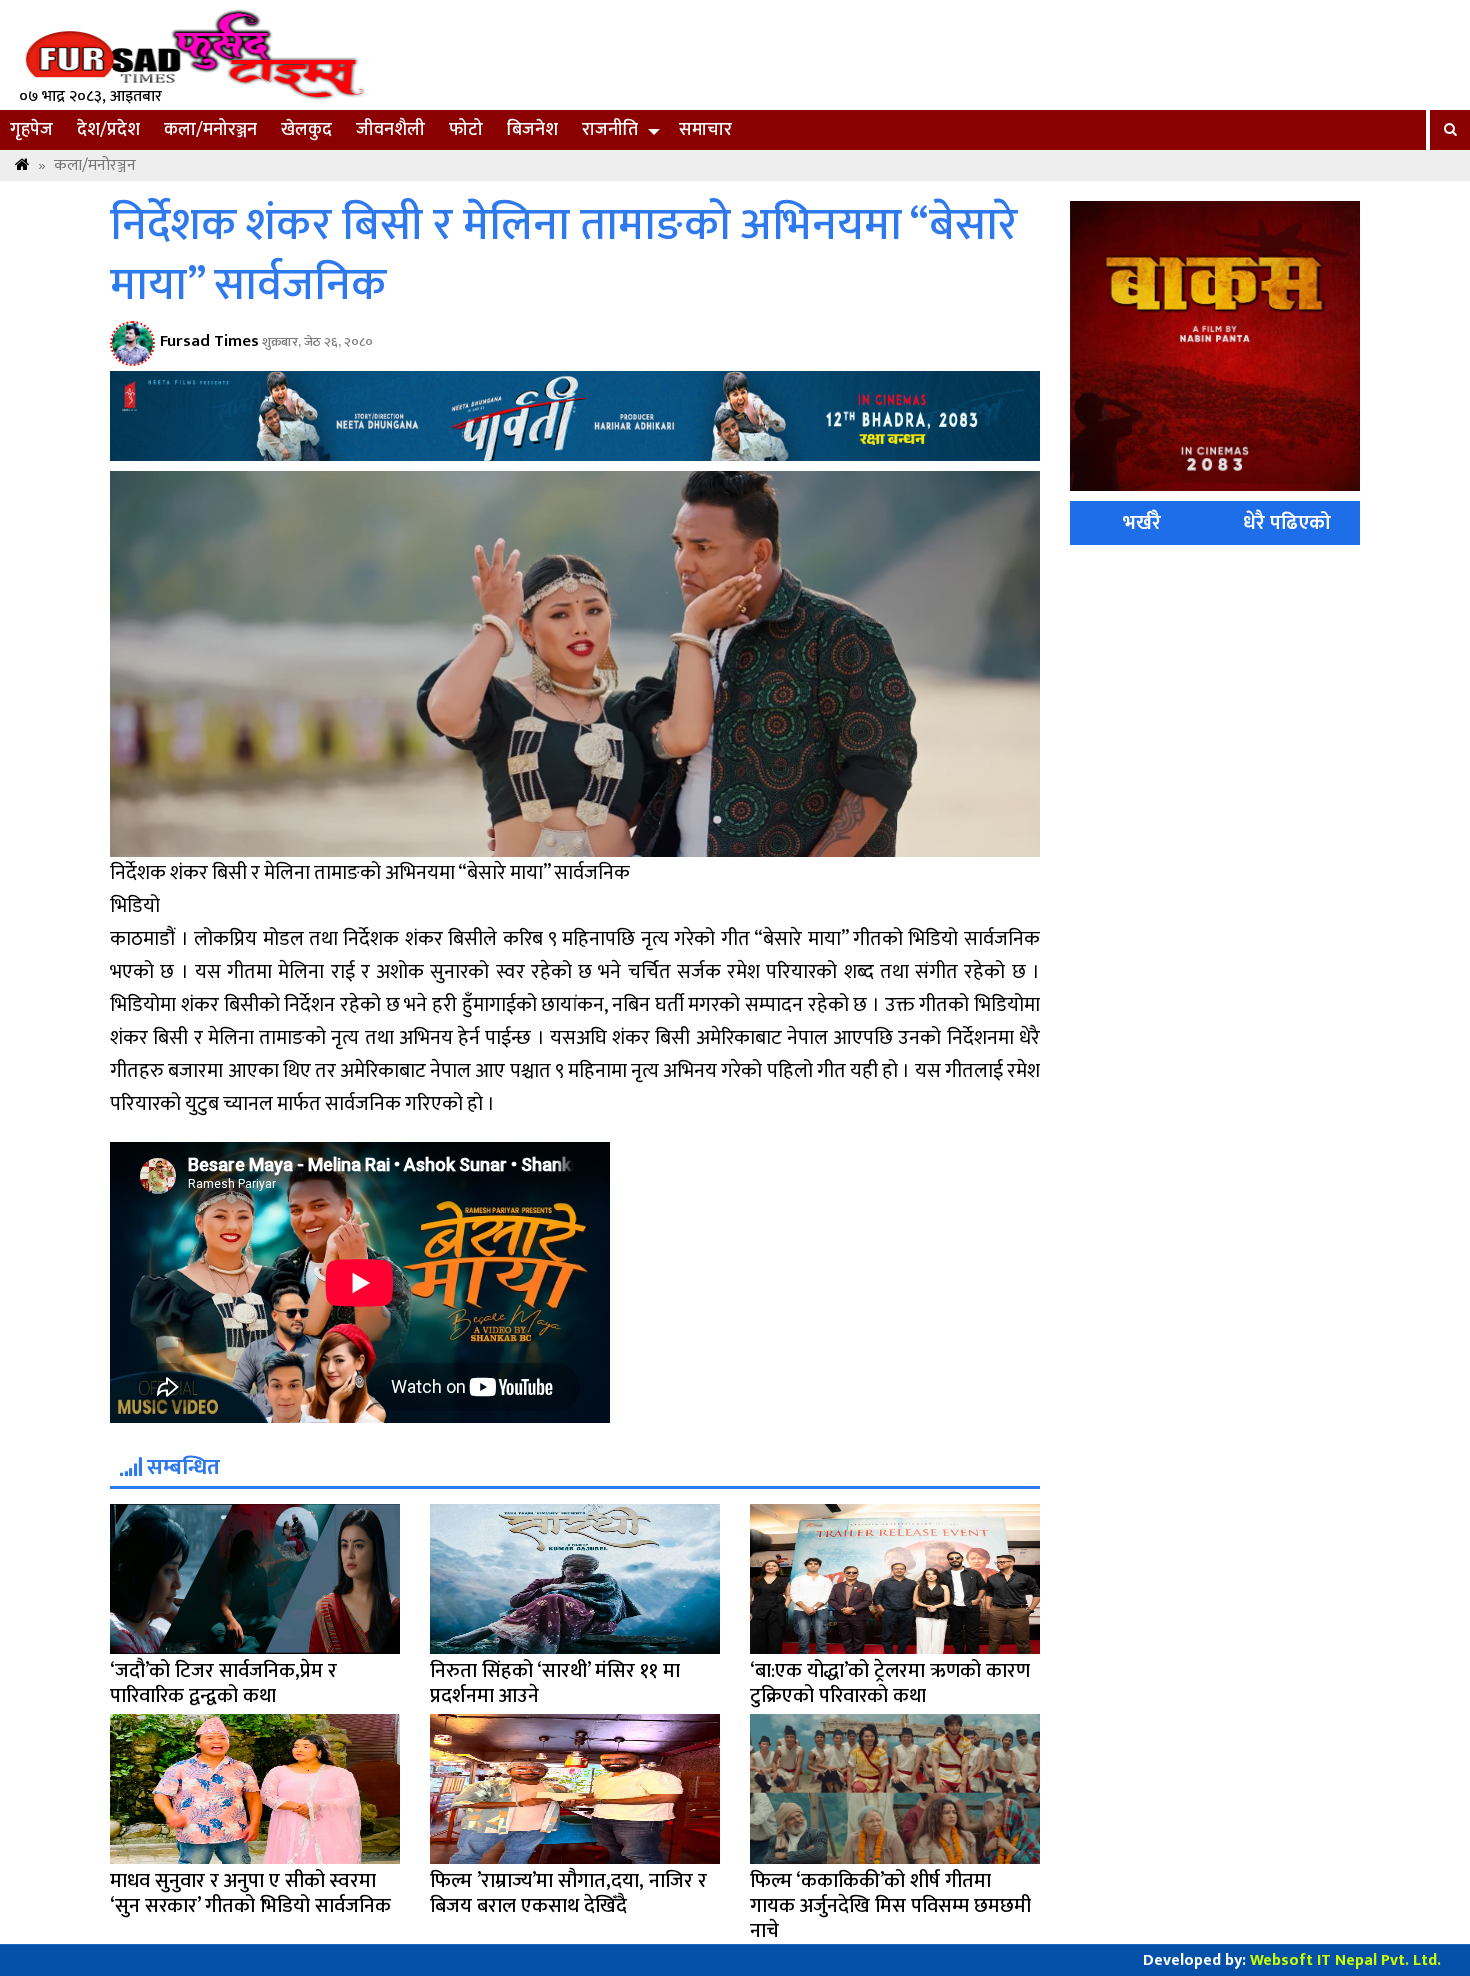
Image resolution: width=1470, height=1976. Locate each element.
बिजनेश (532, 130)
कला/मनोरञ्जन (210, 130)
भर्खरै (1142, 523)
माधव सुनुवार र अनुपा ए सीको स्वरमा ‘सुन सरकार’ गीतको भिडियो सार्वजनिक (250, 1893)
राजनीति (610, 130)
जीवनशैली (390, 130)
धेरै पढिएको (1287, 523)
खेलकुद (306, 130)
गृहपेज (31, 130)
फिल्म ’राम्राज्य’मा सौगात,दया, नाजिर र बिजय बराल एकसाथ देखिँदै (568, 1893)
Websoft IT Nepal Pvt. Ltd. (1345, 1960)
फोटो (466, 130)
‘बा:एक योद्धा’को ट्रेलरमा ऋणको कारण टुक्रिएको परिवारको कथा (890, 1683)
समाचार (705, 130)
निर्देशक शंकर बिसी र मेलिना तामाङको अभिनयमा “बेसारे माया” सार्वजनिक (564, 256)
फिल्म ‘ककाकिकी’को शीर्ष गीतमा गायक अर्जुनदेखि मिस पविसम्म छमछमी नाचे (890, 1906)
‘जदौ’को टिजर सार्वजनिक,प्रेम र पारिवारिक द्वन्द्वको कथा (223, 1683)
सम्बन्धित (181, 1467)
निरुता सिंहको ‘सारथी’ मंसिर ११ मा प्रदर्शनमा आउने (555, 1683)
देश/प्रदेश (108, 130)
